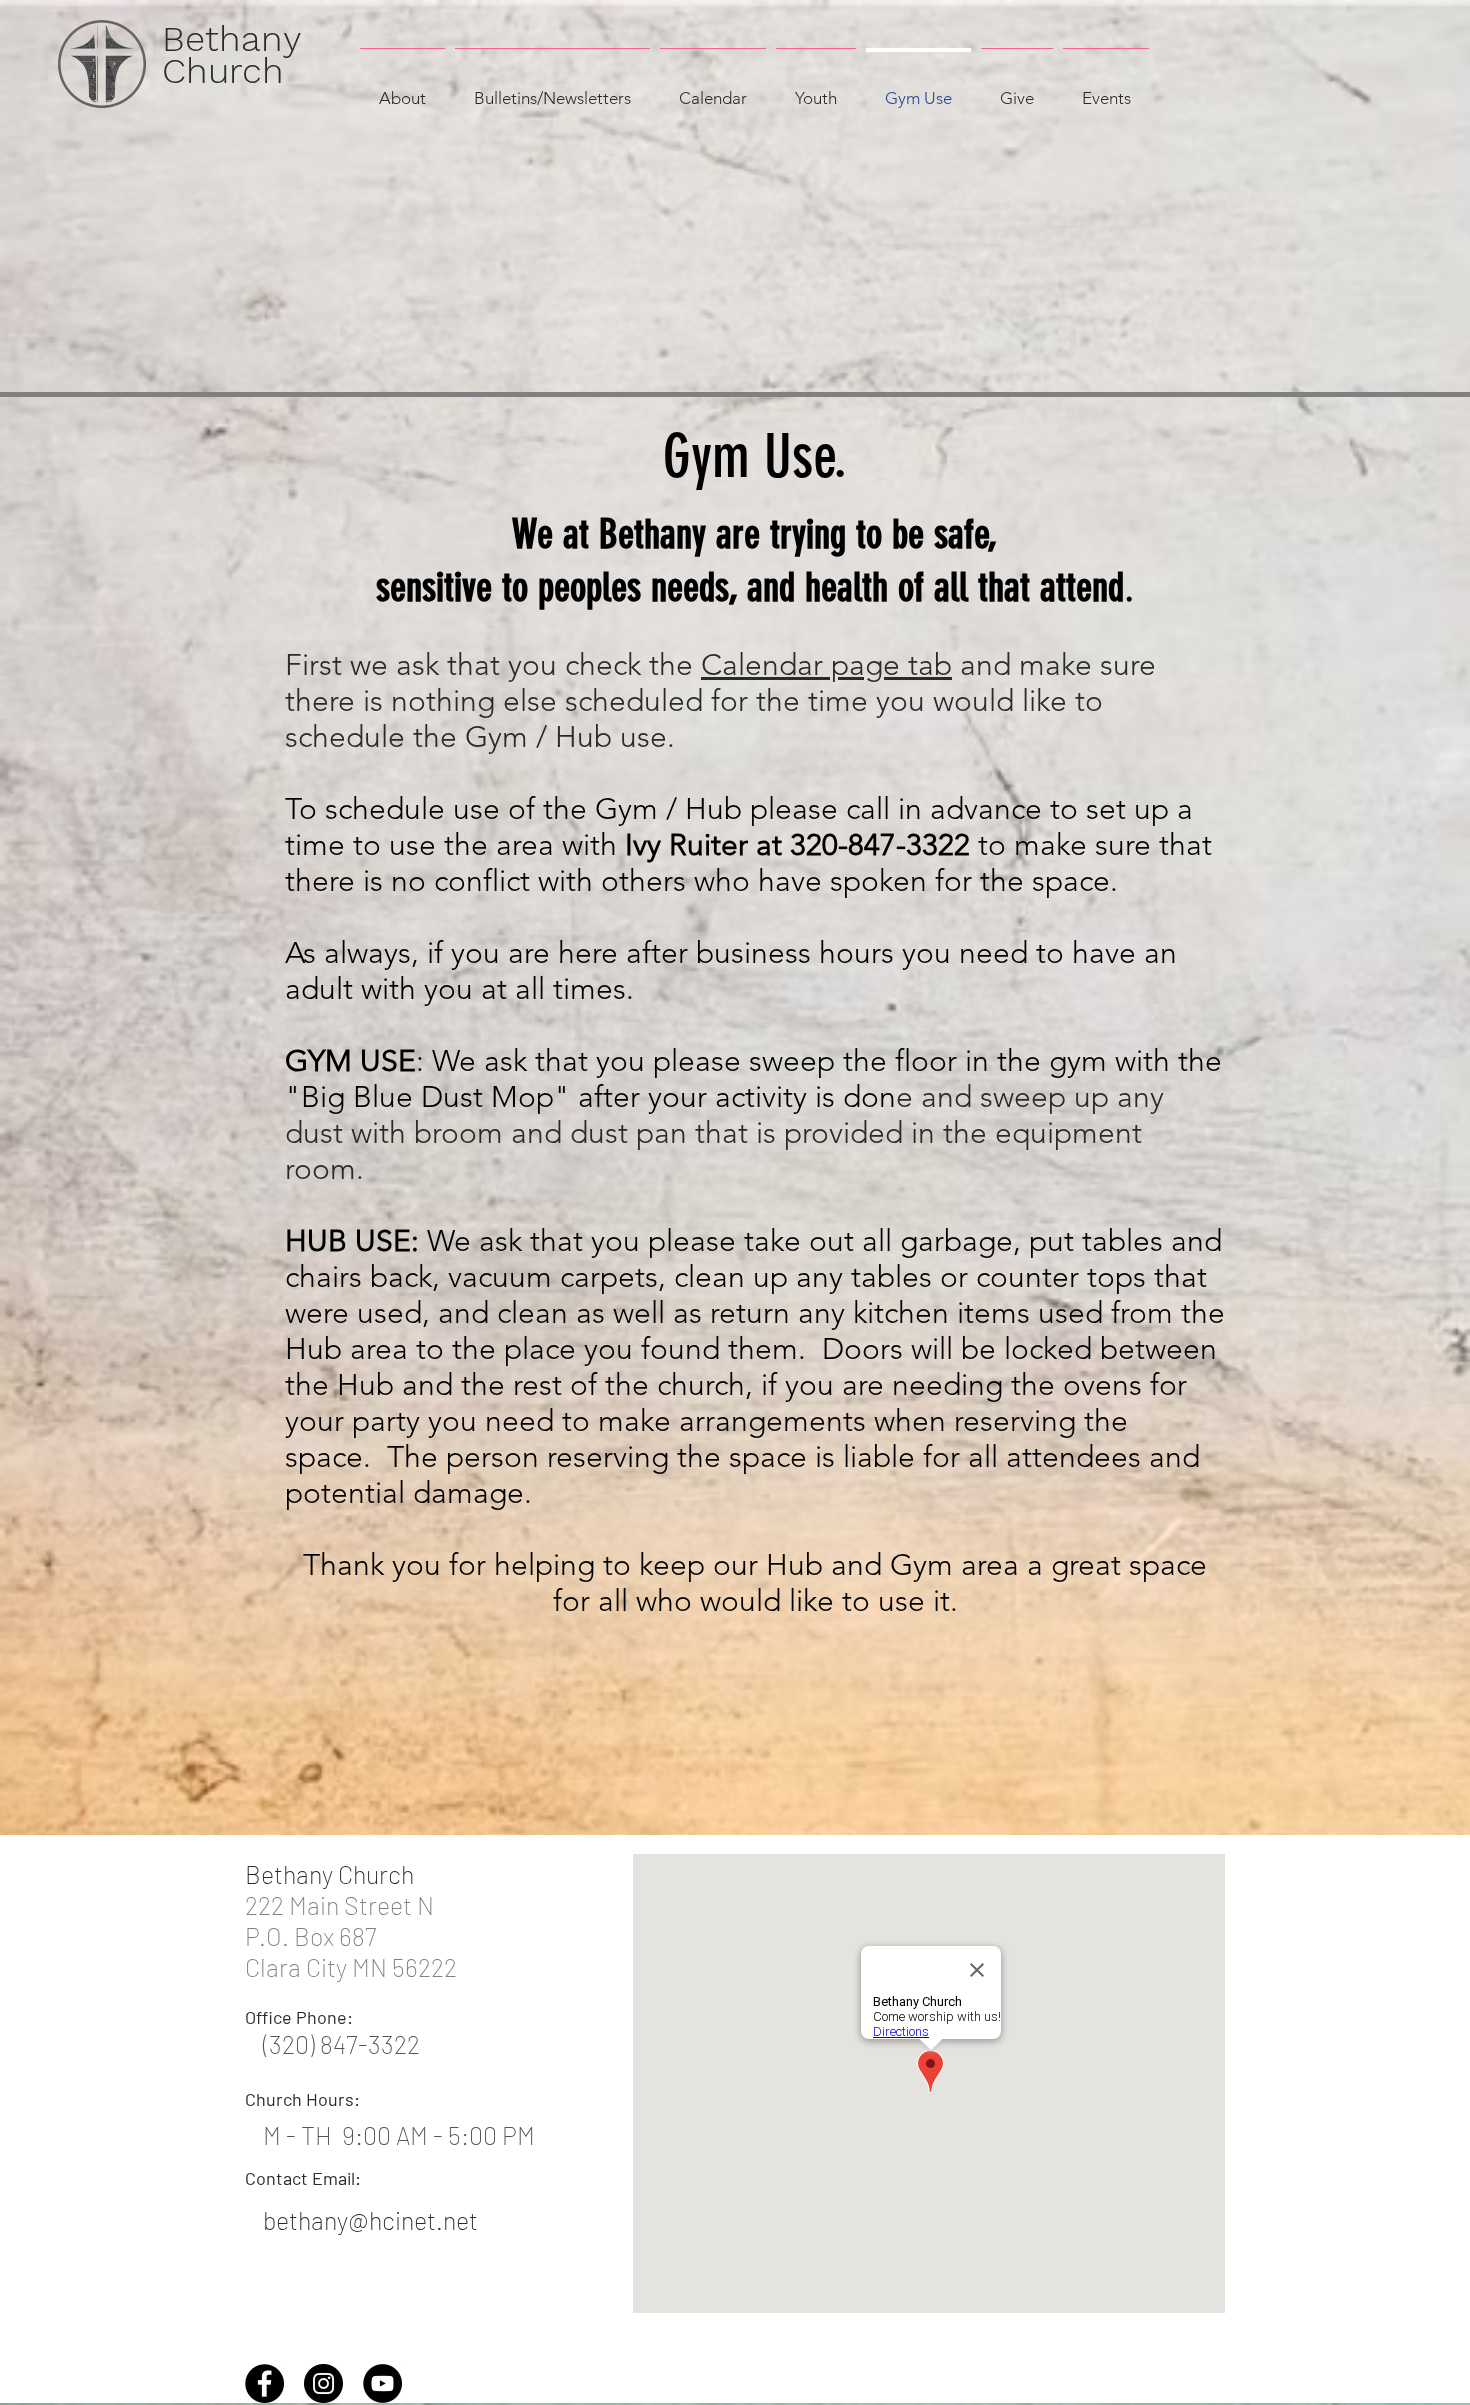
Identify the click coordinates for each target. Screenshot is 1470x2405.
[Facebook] (264, 2383)
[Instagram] (323, 2383)
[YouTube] (382, 2383)
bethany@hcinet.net (370, 2220)
